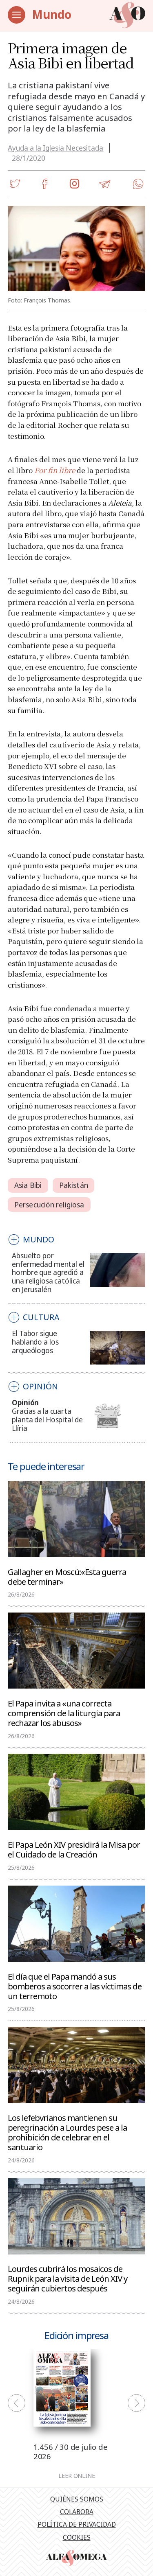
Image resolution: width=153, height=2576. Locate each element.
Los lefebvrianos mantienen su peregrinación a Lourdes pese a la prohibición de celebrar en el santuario (67, 2132)
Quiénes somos (77, 2499)
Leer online (77, 2476)
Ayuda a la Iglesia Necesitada (55, 148)
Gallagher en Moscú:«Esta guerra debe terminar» (67, 1576)
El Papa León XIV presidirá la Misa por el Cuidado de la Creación (74, 1849)
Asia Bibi (28, 1185)
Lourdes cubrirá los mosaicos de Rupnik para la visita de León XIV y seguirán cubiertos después (68, 2278)
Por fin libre (55, 470)
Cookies (77, 2537)
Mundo (52, 14)
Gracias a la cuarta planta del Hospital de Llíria (47, 1420)
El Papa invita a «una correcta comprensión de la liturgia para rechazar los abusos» (64, 1713)
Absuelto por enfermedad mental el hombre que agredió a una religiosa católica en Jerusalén (48, 1273)
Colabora (77, 2512)
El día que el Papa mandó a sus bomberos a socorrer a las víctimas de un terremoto (75, 1986)
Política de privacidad (77, 2524)
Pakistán (74, 1185)
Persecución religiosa (49, 1205)
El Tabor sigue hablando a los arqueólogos (35, 1342)
